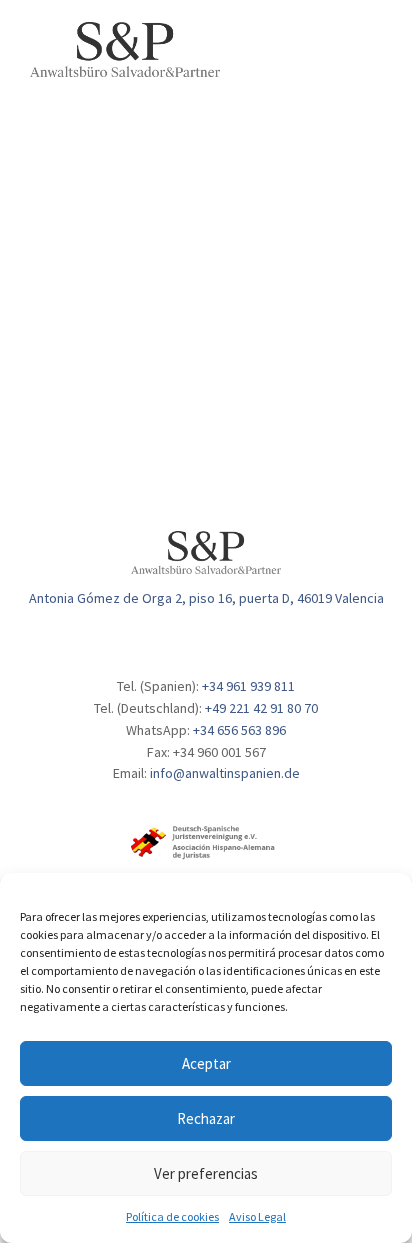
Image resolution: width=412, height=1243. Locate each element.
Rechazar (206, 1118)
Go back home (238, 376)
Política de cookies (172, 1216)
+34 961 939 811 (248, 686)
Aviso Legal (257, 1216)
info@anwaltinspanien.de (225, 773)
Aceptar (206, 1063)
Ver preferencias (206, 1173)
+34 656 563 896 (239, 730)
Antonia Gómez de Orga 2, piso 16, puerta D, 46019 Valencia (206, 598)
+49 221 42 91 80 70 (261, 708)
